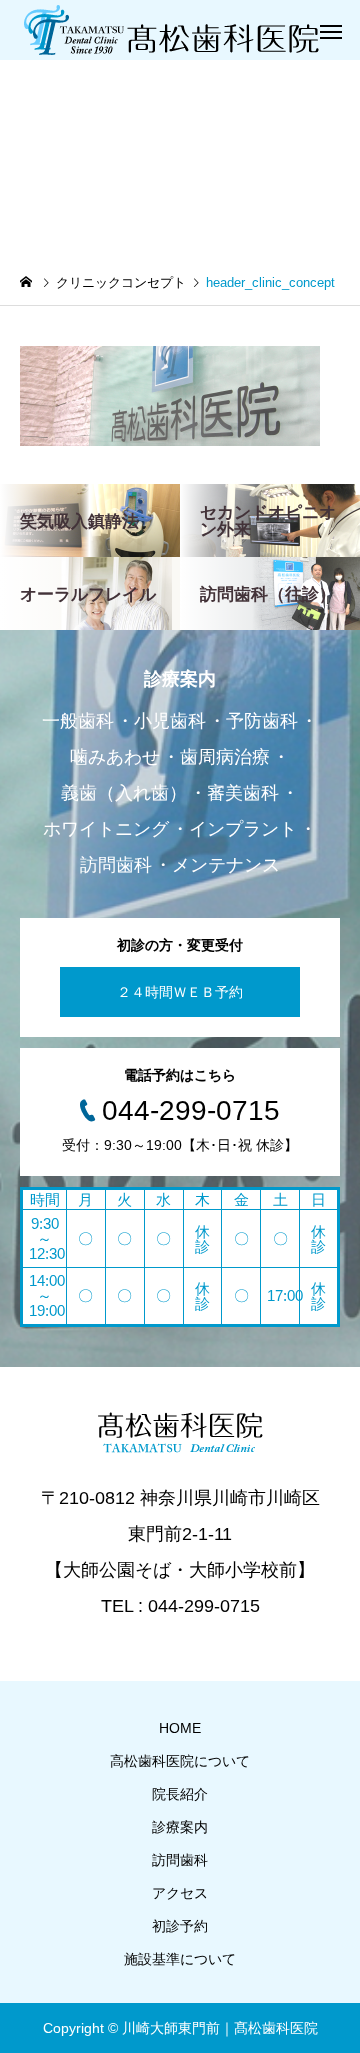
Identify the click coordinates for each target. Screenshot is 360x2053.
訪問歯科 (180, 1860)
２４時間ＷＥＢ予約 (180, 992)
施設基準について (180, 1959)
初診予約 (180, 1926)
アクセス (180, 1893)
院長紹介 (180, 1794)
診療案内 (180, 1827)
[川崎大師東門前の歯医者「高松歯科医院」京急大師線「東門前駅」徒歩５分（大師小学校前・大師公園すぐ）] (170, 30)
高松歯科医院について (180, 1761)
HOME (180, 1728)
